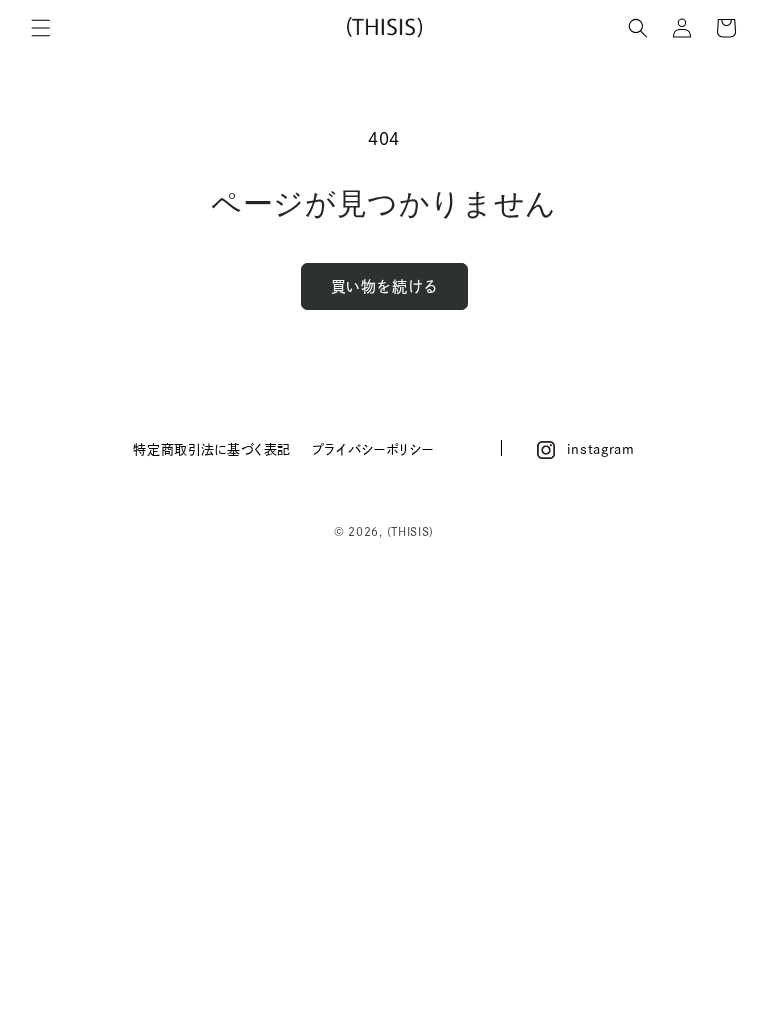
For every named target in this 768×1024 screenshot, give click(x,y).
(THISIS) (411, 531)
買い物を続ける (384, 286)
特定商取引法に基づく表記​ (212, 449)
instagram (601, 449)
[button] (41, 28)
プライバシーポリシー (372, 449)
